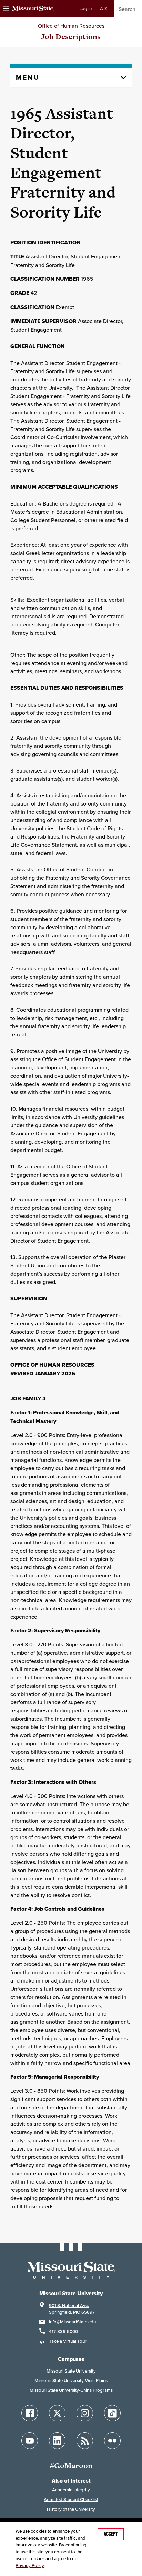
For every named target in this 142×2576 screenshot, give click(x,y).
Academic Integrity (71, 2490)
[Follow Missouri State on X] (57, 2413)
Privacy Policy (30, 2566)
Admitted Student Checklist (71, 2500)
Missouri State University (71, 2371)
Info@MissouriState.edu (72, 2322)
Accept (111, 2534)
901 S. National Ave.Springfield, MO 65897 (72, 2309)
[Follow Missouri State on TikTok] (112, 2413)
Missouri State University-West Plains (71, 2381)
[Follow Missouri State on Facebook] (30, 2413)
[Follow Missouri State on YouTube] (30, 2441)
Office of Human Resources (71, 26)
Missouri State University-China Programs (71, 2390)
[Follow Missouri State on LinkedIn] (57, 2441)
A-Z (104, 8)
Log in (85, 8)
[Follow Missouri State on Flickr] (112, 2441)
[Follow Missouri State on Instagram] (85, 2413)
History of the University (71, 2509)
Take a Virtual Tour (68, 2341)
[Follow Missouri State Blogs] (85, 2441)
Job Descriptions (71, 37)
